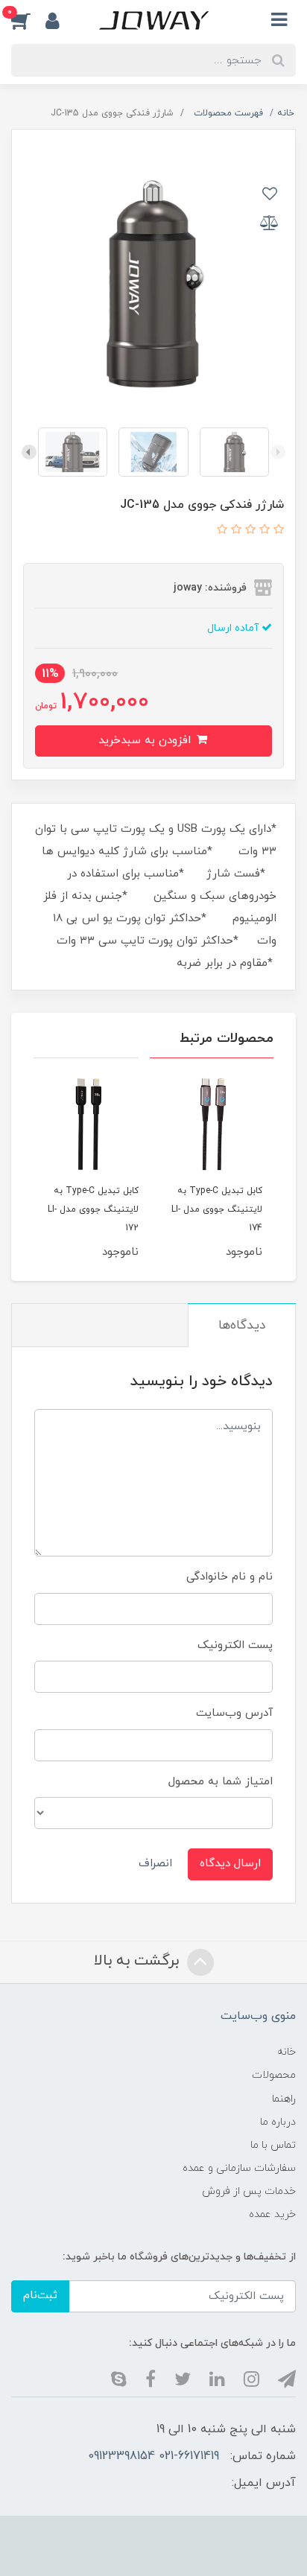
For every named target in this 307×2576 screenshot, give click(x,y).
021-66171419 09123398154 (153, 2456)
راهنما (284, 2099)
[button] (28, 20)
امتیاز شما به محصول (221, 1782)
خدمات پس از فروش (249, 2191)
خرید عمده (272, 2214)
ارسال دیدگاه (230, 1864)
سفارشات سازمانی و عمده (239, 2168)
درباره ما (278, 2122)
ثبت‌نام (40, 2296)
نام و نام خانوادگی (230, 1577)
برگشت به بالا (139, 1961)
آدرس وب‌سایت (234, 1713)
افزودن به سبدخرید (146, 741)
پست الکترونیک (235, 1645)
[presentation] (278, 452)
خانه (287, 2052)
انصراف (155, 1864)
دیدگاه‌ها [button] (242, 1326)
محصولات (274, 2075)
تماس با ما (273, 2145)
